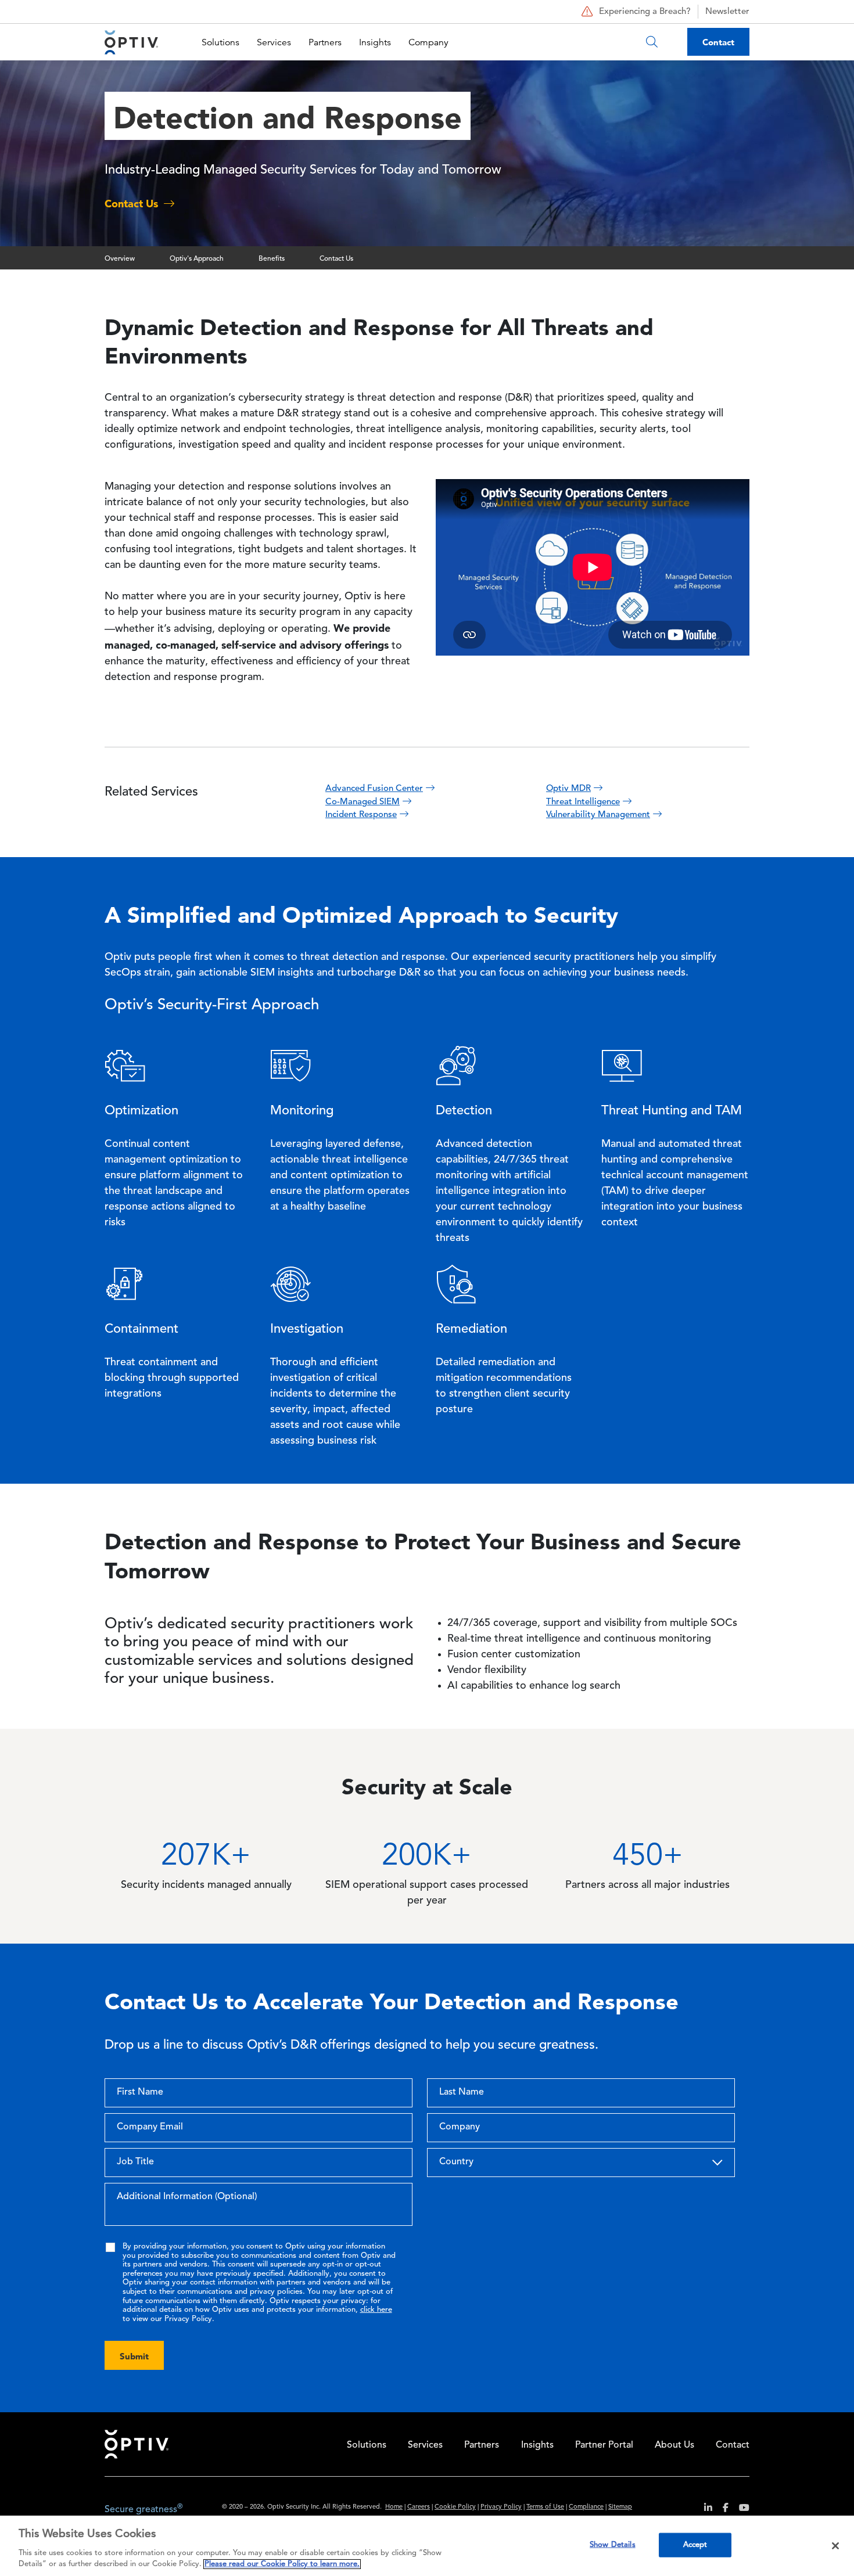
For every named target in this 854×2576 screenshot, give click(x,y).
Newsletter (727, 12)
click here (376, 2310)
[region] (427, 2546)
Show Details (613, 2545)
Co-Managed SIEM (363, 802)
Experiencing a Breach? (645, 12)
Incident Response (361, 815)
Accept (695, 2545)
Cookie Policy (455, 2507)
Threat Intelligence (583, 802)
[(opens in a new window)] (704, 2510)
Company (428, 42)
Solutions (220, 42)
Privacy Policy (501, 2507)
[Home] (131, 42)
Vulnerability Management (598, 815)
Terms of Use (545, 2507)
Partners (325, 42)
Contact (718, 42)
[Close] (835, 2546)
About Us (674, 2445)
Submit (134, 2356)
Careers (419, 2507)
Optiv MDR (568, 789)
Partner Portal (604, 2445)
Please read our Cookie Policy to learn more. (282, 2564)
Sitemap (620, 2507)
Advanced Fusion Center (374, 789)
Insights (375, 42)
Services (274, 42)
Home (394, 2507)
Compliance (586, 2507)
